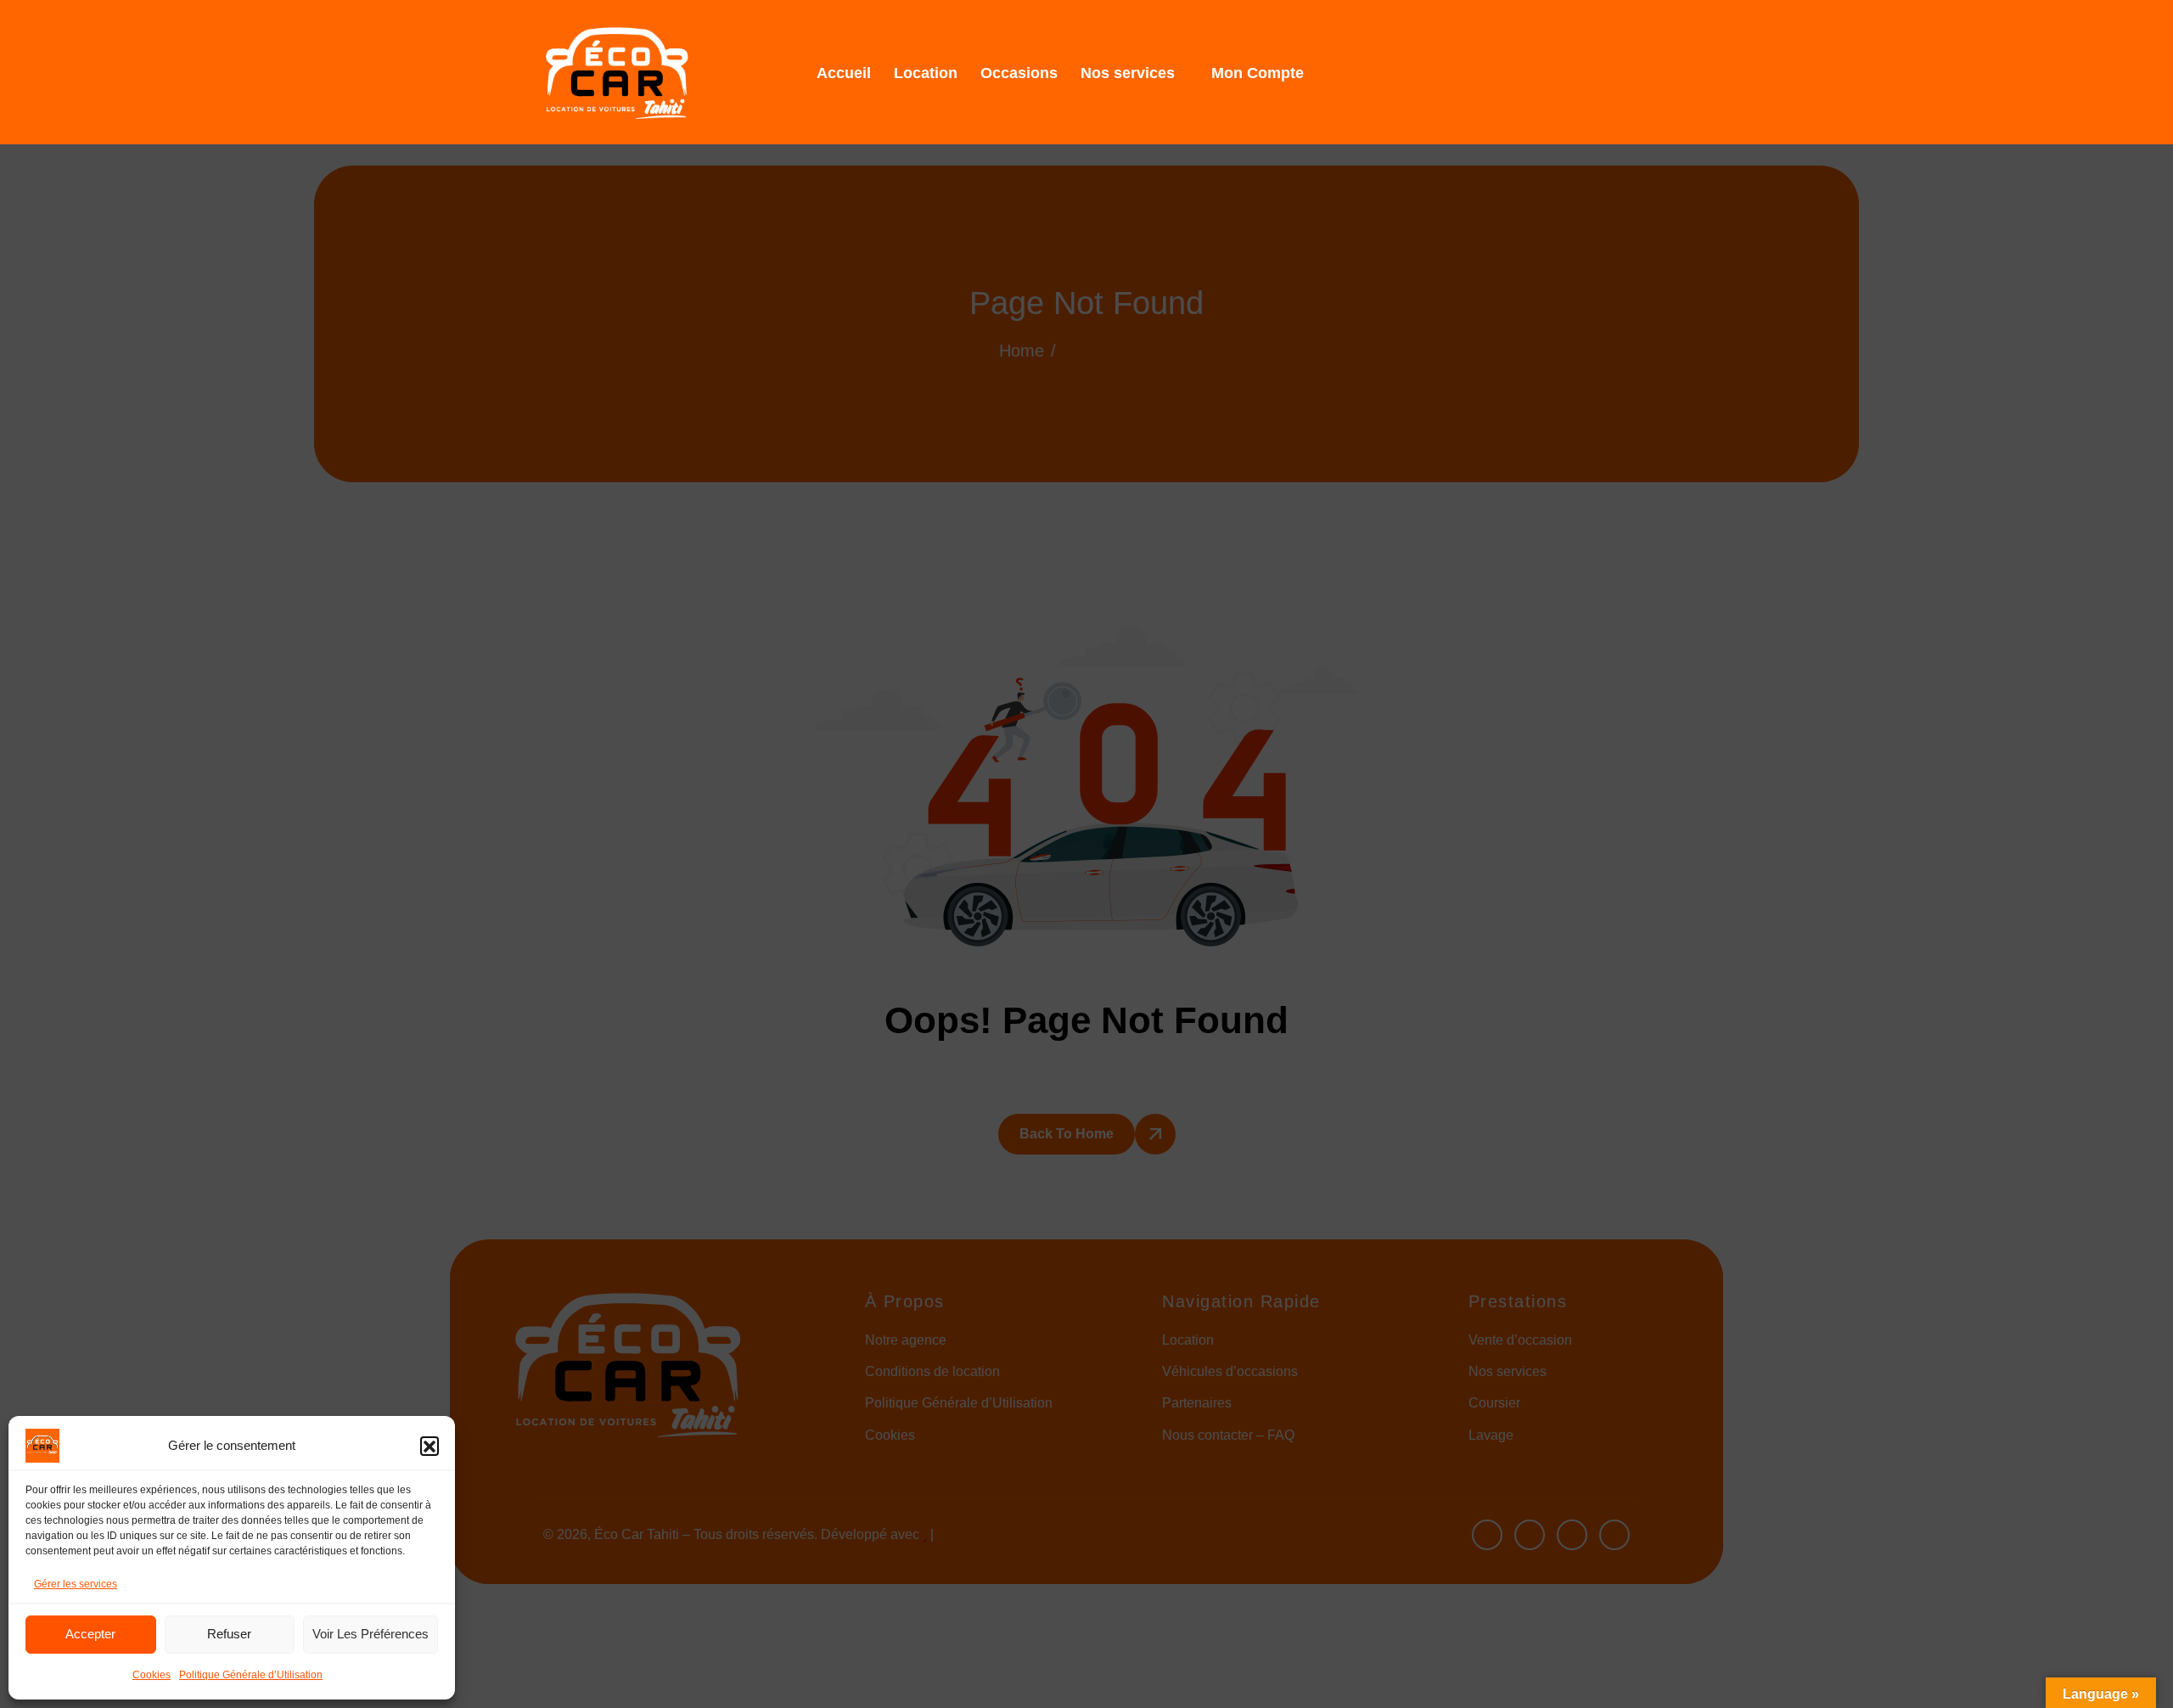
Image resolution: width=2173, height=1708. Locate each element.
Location (926, 73)
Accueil (844, 73)
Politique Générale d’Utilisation (251, 1675)
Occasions (1019, 73)
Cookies (152, 1675)
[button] (430, 1446)
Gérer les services (76, 1584)
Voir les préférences (371, 1634)
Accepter (90, 1634)
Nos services (1128, 73)
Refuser (229, 1634)
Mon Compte (1258, 73)
